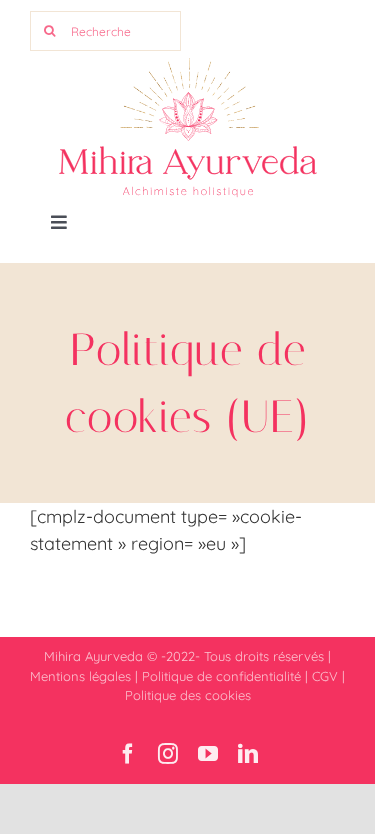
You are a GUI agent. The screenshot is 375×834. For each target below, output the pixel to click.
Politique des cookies (188, 695)
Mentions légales (80, 676)
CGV (325, 676)
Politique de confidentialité (221, 676)
